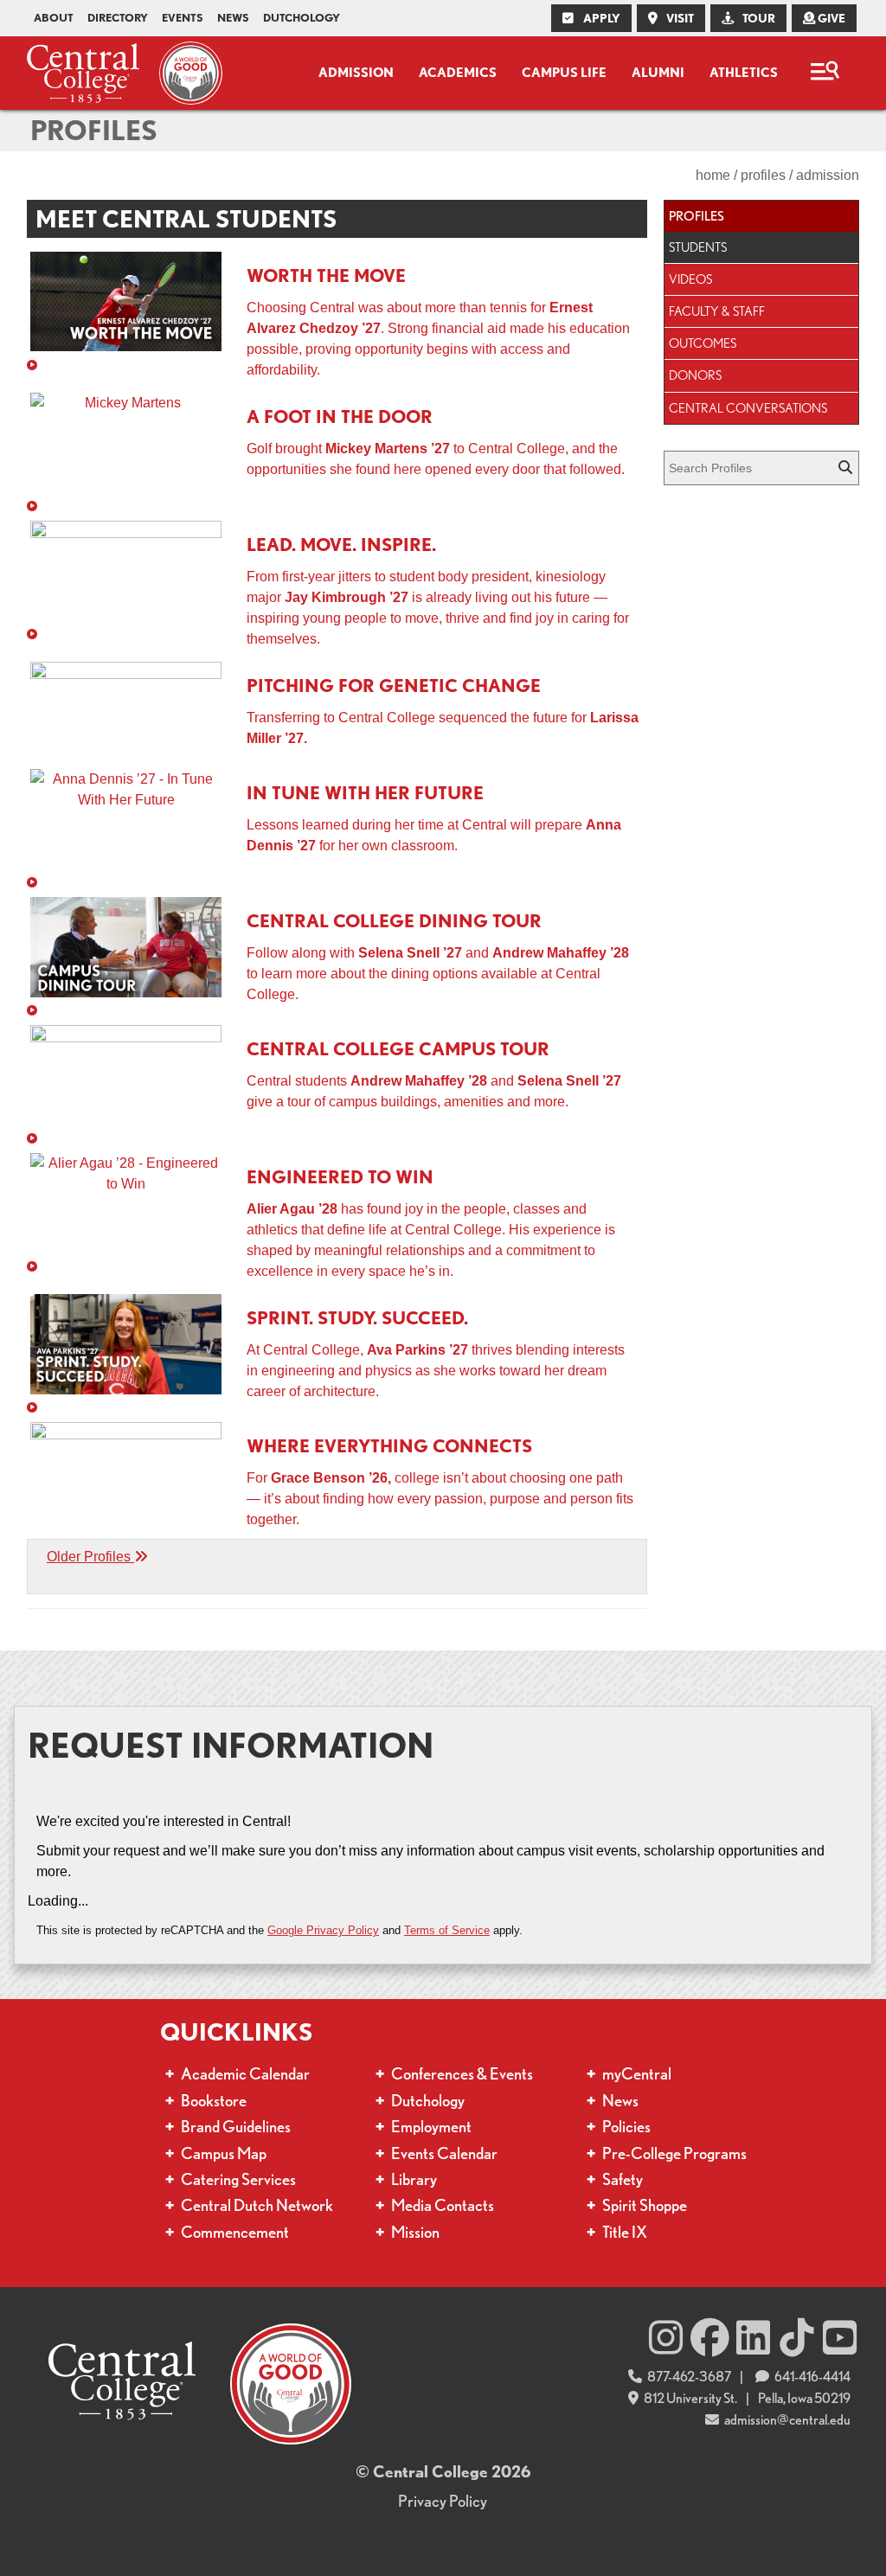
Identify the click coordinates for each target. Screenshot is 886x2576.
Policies (626, 2127)
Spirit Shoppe (645, 2205)
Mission (415, 2232)
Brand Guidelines (236, 2127)
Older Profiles (90, 1557)
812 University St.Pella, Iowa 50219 (746, 2398)
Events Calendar (444, 2153)
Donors (695, 375)
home (713, 175)
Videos (690, 279)
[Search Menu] (825, 73)
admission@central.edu (786, 2420)
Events (183, 18)
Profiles (94, 130)
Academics (458, 72)
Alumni (658, 72)
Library (414, 2179)
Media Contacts (443, 2205)
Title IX (625, 2232)
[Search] (846, 468)
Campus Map (224, 2153)
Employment (431, 2127)
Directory (118, 18)
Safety (623, 2179)
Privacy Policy (443, 2501)
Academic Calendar (245, 2074)
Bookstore (214, 2101)
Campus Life (564, 72)
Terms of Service (447, 1930)
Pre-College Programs (674, 2153)
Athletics (744, 72)
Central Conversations (748, 408)
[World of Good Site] (186, 73)
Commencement (235, 2232)
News (233, 18)
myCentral (637, 2074)
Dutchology (302, 18)
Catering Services (238, 2179)
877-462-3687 (688, 2377)
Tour (758, 18)
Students (698, 247)
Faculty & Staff (717, 311)
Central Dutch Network (257, 2205)
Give (830, 18)
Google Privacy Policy (323, 1930)
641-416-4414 (812, 2377)
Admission (356, 72)
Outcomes (703, 343)
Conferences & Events (462, 2074)
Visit (679, 18)
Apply (600, 18)
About (54, 18)
